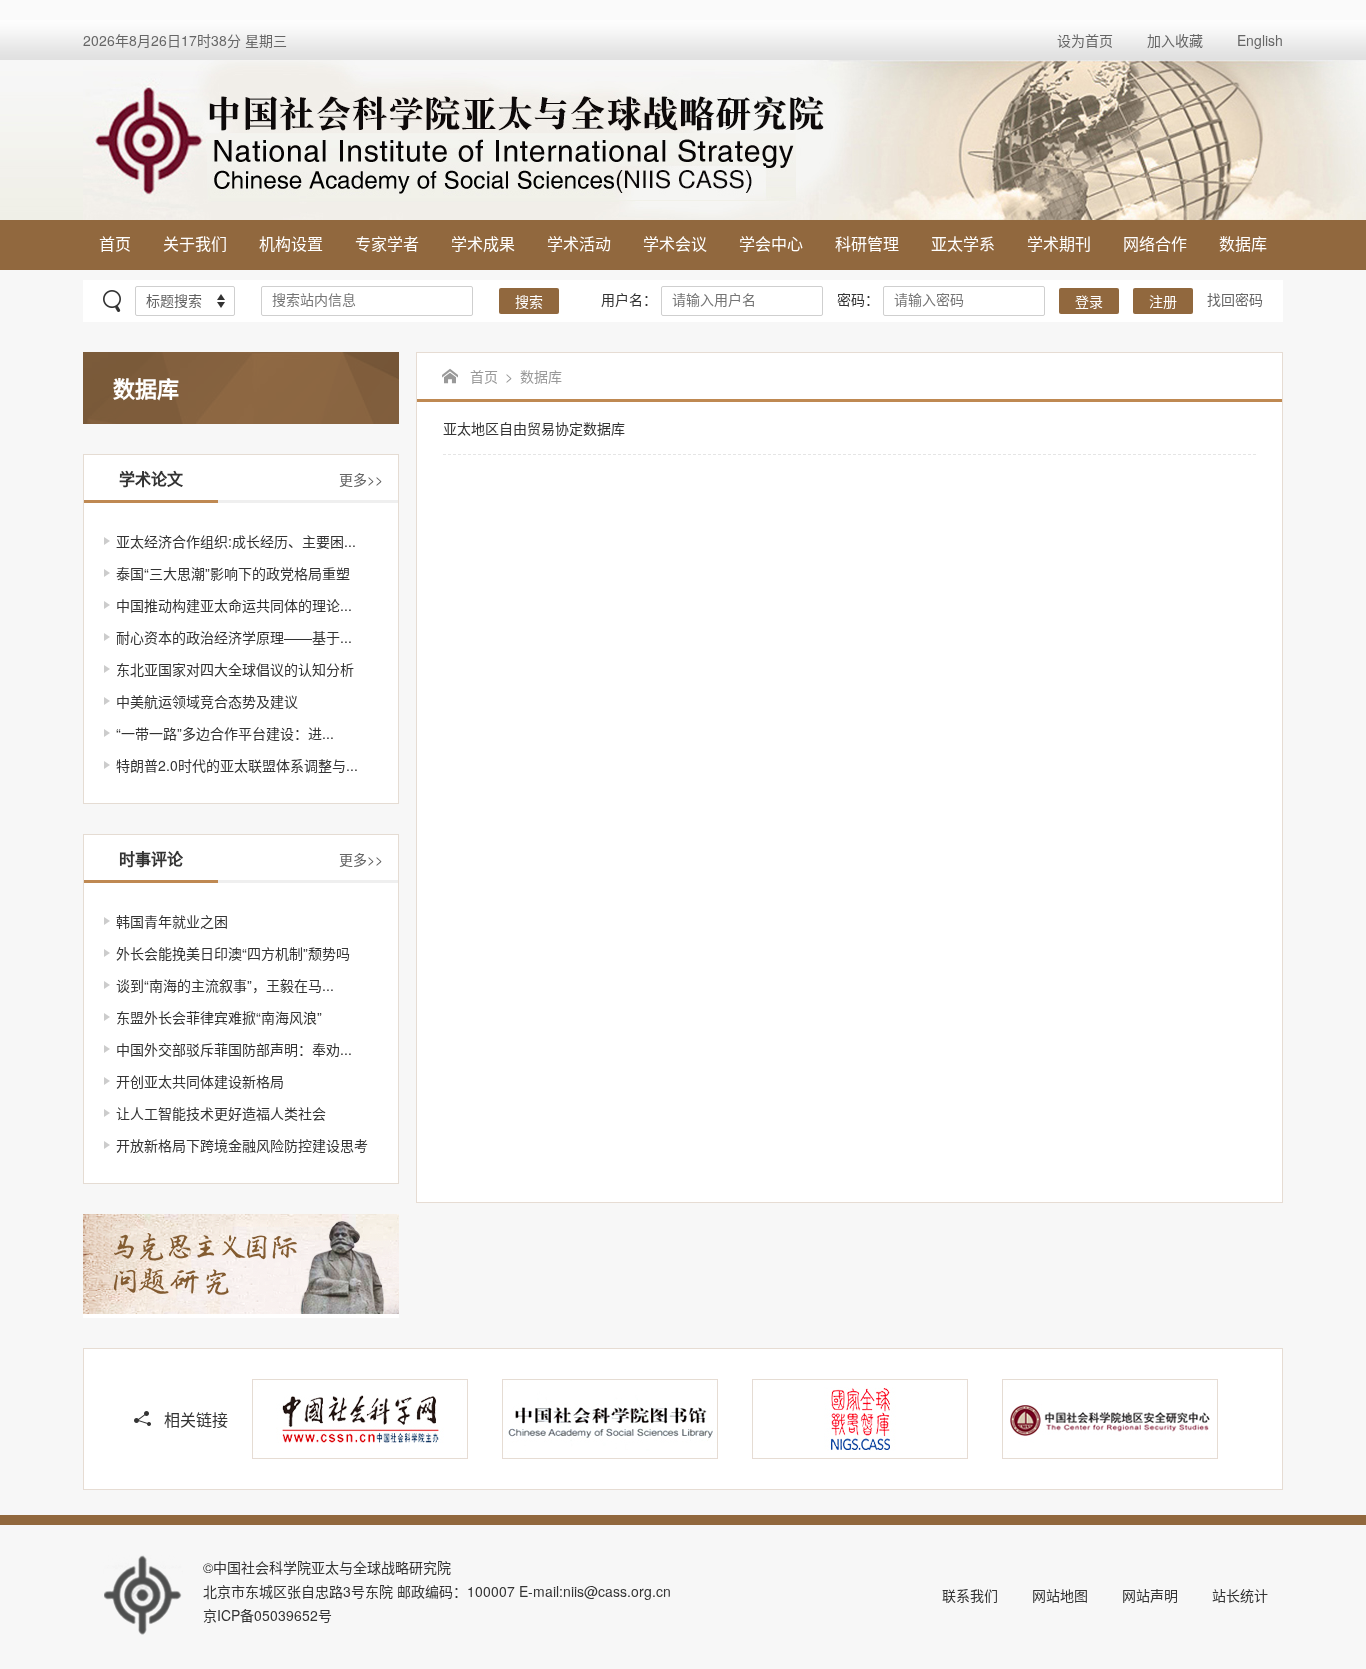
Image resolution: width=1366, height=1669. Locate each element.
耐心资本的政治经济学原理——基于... (234, 637)
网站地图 (1060, 1595)
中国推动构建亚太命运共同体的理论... (234, 605)
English (1260, 40)
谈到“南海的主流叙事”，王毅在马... (225, 985)
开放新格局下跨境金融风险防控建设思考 (242, 1145)
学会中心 (771, 243)
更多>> (361, 479)
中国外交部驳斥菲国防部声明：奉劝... (234, 1049)
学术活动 (579, 243)
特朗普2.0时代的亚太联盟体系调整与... (237, 765)
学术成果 (483, 243)
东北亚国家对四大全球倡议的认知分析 (235, 669)
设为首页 (1085, 40)
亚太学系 (963, 243)
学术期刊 (1059, 243)
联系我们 (970, 1595)
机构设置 (291, 243)
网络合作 (1155, 243)
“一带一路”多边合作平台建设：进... (225, 733)
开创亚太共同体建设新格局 (200, 1081)
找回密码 (1235, 299)
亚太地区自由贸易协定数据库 (534, 428)
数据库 (1243, 243)
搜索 (529, 302)
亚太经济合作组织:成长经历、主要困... (236, 541)
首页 (115, 243)
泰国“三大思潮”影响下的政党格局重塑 (233, 573)
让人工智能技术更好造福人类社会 (221, 1113)
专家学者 (387, 243)
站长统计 (1240, 1595)
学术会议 (675, 243)
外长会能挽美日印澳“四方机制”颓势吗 (233, 953)
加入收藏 (1175, 40)
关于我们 (195, 243)
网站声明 (1150, 1595)
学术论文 (151, 478)
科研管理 (867, 243)
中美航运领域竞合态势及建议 (207, 701)
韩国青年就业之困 (172, 921)
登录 (1089, 302)
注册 (1163, 302)
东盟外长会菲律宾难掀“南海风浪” (219, 1017)
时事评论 (151, 858)
